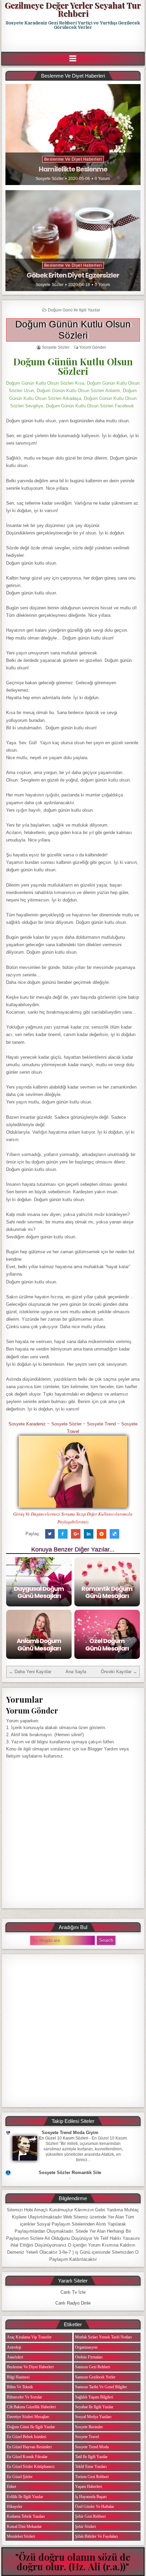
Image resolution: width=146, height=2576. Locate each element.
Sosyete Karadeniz (27, 1424)
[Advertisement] (74, 41)
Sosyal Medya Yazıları (93, 2417)
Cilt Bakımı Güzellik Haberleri (31, 2407)
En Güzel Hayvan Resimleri (29, 2447)
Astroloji (14, 2347)
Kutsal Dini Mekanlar (24, 2527)
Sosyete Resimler (89, 2427)
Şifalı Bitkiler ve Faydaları (96, 2536)
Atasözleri (15, 2357)
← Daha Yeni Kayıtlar (30, 1672)
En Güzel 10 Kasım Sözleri (64, 2138)
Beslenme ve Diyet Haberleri (73, 159)
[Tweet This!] (50, 1534)
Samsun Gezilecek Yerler (95, 2377)
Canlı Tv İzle (73, 2292)
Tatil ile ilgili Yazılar (91, 2457)
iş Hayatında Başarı (91, 2497)
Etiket (11, 2487)
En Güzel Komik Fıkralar (27, 2457)
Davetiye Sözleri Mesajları (28, 2417)
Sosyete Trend (101, 1424)
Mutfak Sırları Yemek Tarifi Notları (103, 2337)
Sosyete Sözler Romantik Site (70, 2173)
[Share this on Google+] (76, 1534)
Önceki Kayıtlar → (119, 1672)
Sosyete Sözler (50, 179)
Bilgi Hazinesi (18, 2377)
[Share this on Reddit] (102, 1534)
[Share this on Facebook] (63, 1534)
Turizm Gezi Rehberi (92, 2477)
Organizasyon (86, 2347)
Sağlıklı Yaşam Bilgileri (94, 2397)
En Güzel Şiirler (20, 2477)
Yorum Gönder (93, 347)
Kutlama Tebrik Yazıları (26, 2516)
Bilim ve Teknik (20, 2387)
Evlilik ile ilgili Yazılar (25, 2497)
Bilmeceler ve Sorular (24, 2397)
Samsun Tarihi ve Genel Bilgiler (101, 2387)
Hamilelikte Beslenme (73, 169)
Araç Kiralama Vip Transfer (29, 2337)
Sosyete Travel (87, 2437)
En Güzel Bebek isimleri (26, 2437)
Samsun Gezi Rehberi (93, 2367)
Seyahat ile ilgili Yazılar (94, 2407)
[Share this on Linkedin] (89, 1534)
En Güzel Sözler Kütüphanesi (31, 2467)
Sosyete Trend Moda (92, 2447)
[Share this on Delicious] (114, 1534)
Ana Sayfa (76, 1672)
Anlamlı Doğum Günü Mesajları (39, 1645)
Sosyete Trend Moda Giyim (70, 2133)
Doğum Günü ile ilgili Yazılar (74, 310)
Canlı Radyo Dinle (73, 2303)
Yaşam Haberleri (88, 2487)
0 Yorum (102, 179)
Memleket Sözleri (21, 2536)
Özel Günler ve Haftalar (95, 2507)
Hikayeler (15, 2507)
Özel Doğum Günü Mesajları (107, 1645)
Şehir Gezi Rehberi (90, 2516)
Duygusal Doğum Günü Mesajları (39, 1592)
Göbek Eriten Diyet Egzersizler (73, 275)
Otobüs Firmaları (89, 2357)
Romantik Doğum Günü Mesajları (107, 1592)
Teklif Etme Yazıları (91, 2467)
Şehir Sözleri (85, 2527)
